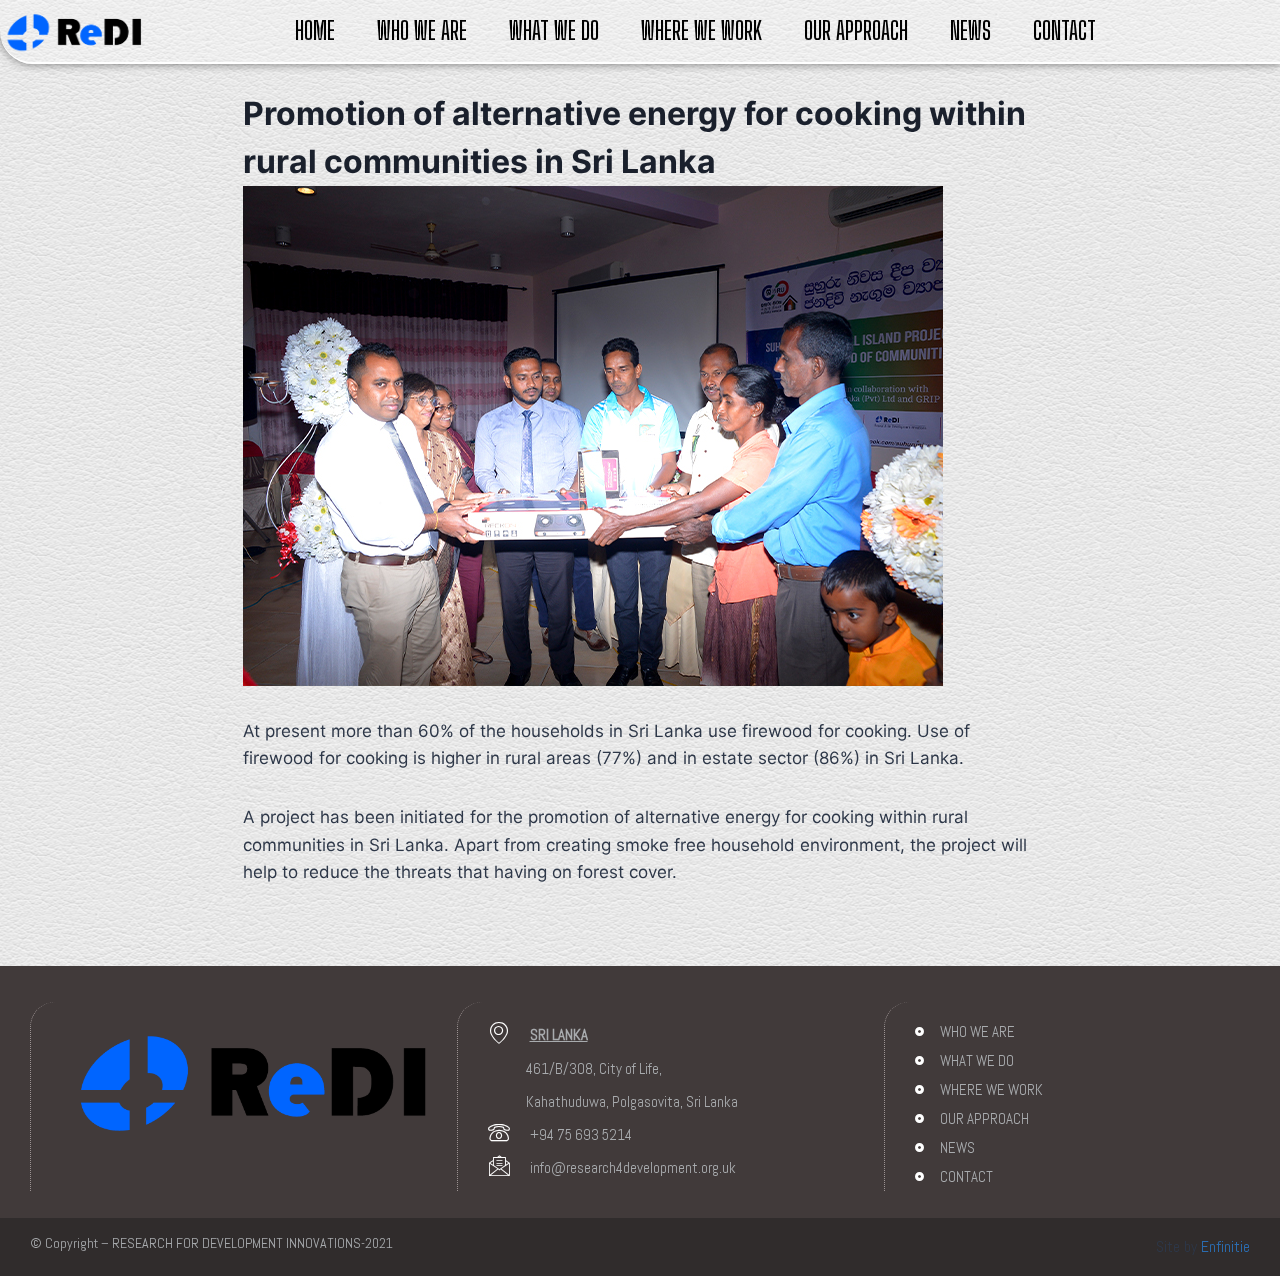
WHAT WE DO (554, 30)
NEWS (970, 30)
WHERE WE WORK (701, 30)
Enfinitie (1225, 1246)
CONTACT (1064, 30)
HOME (315, 30)
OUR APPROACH (856, 30)
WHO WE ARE (422, 30)
